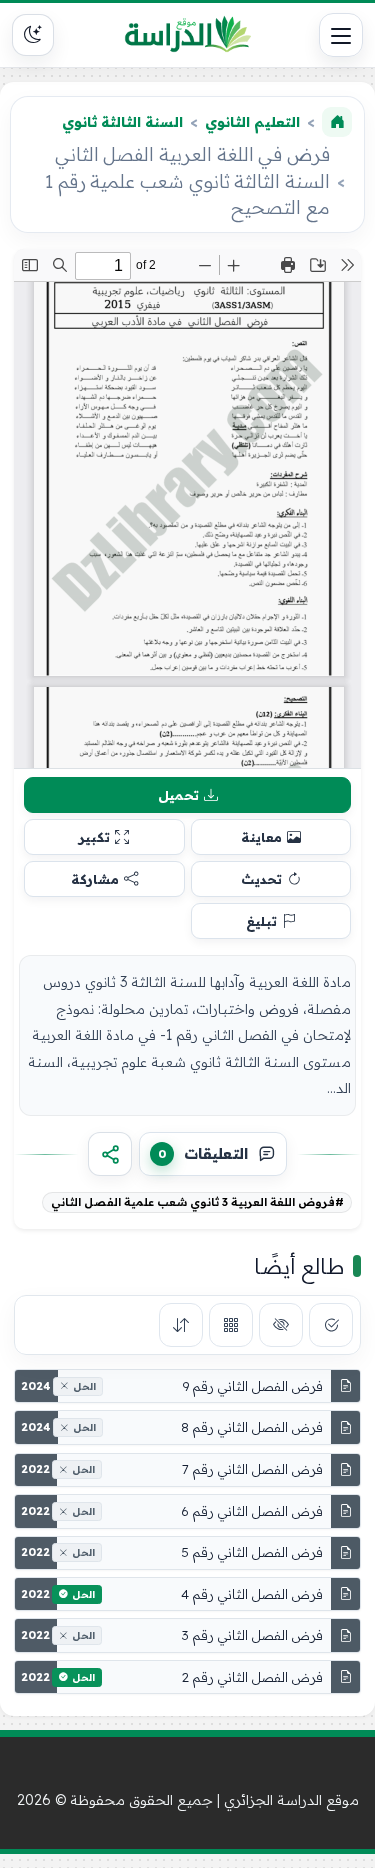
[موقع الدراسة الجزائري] (188, 35)
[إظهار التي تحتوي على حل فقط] (331, 1325)
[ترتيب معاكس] (181, 1325)
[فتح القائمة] (341, 35)
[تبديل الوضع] (33, 35)
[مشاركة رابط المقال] (110, 1154)
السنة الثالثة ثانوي (122, 122)
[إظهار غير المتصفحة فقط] (281, 1325)
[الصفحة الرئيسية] (337, 122)
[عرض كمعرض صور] (231, 1325)
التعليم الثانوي (252, 122)
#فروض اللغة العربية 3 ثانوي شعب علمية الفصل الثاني (197, 1202)
